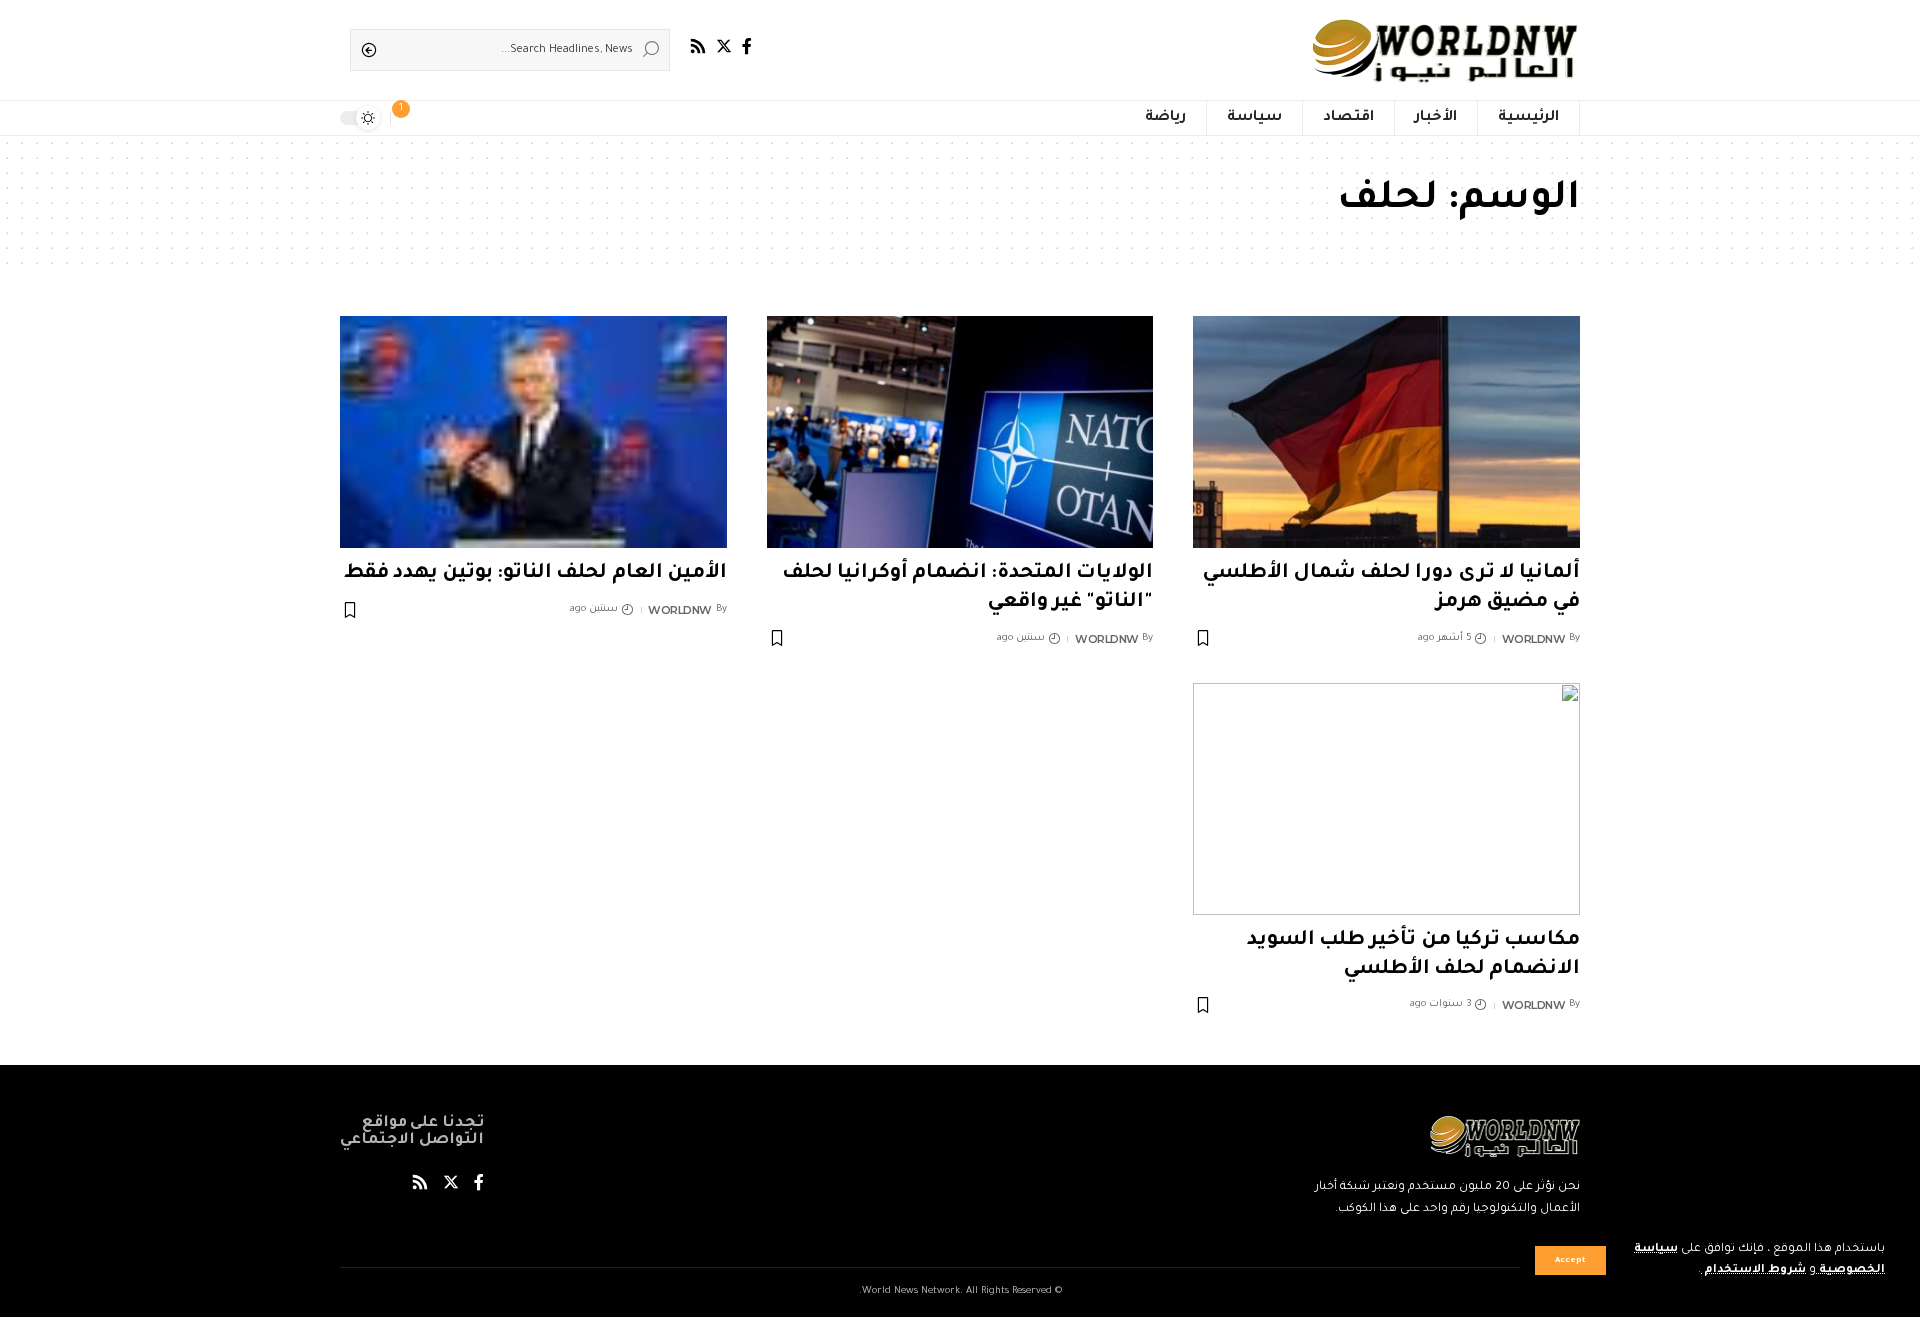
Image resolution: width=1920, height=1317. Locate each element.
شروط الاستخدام (1753, 1270)
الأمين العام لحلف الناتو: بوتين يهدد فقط (535, 574)
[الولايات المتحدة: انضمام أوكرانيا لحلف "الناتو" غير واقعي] (960, 432)
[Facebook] (747, 46)
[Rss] (698, 46)
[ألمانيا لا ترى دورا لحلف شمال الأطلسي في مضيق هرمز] (1386, 432)
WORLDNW (1534, 639)
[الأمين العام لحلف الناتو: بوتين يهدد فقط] (533, 432)
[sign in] (438, 118)
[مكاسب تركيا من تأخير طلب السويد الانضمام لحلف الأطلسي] (1386, 799)
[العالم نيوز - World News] (1446, 50)
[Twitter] (724, 46)
